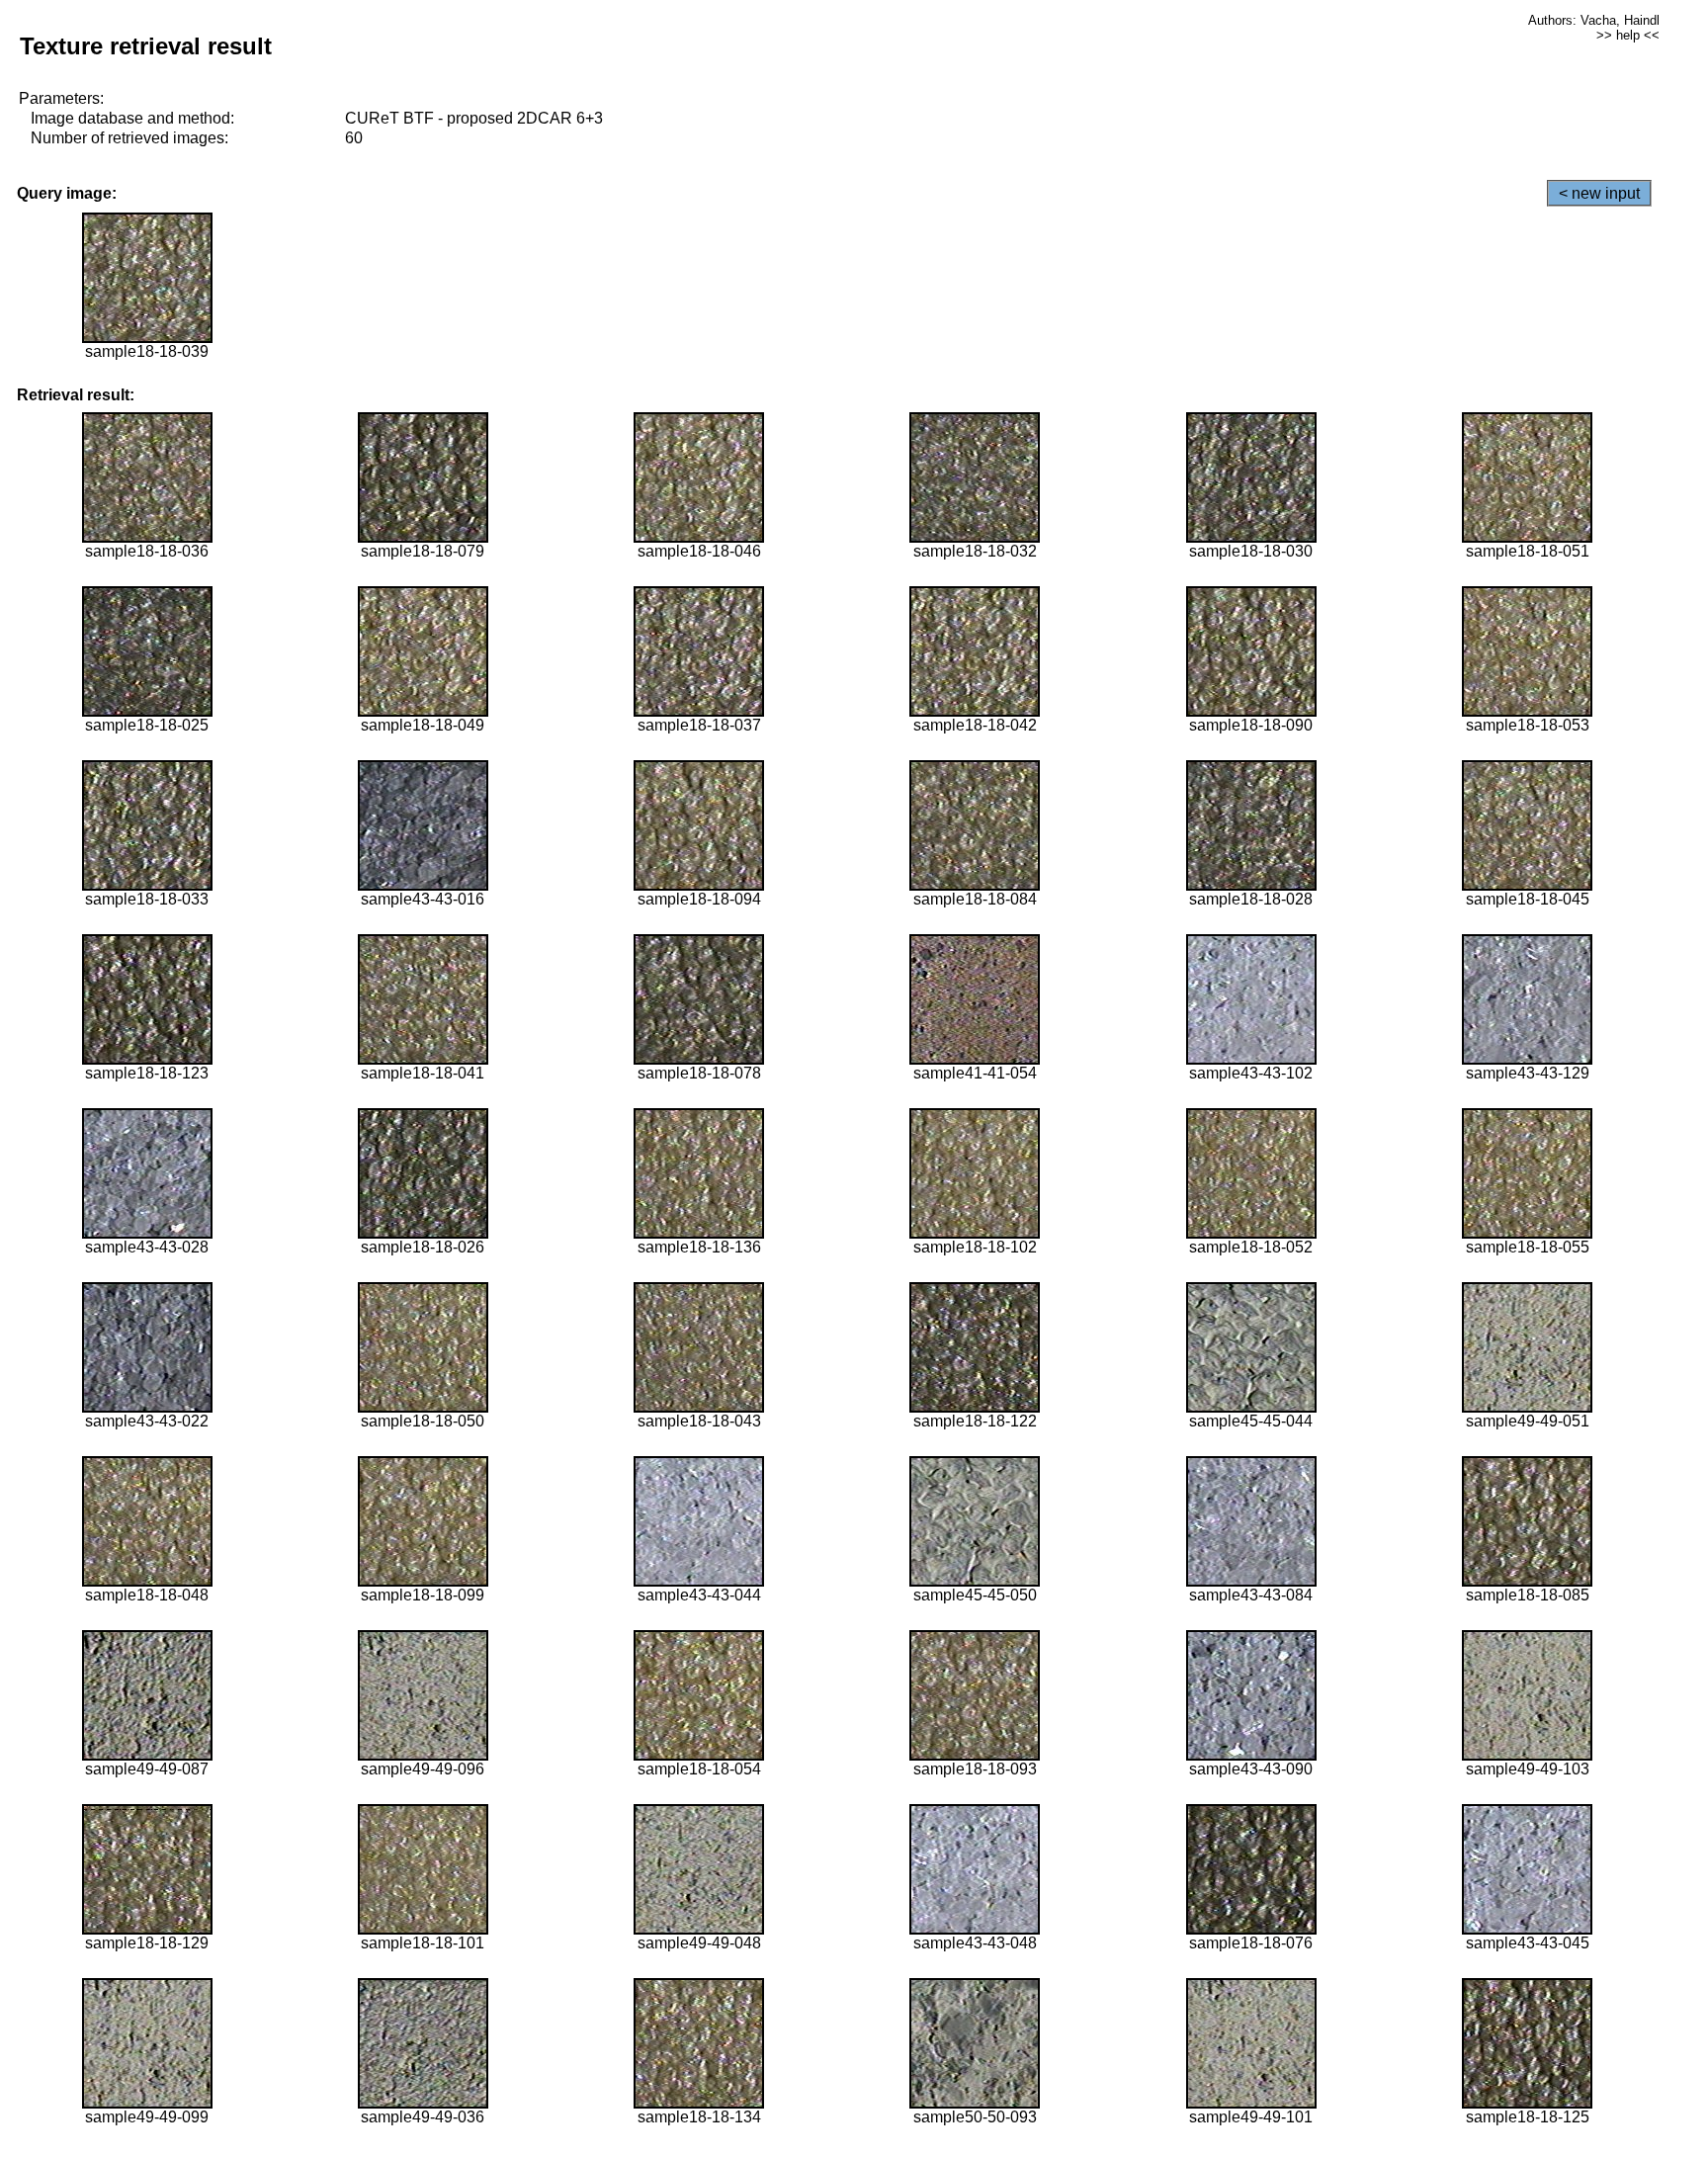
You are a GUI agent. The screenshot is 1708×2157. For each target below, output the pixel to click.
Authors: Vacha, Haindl (1594, 20)
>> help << (1628, 35)
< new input (1599, 193)
